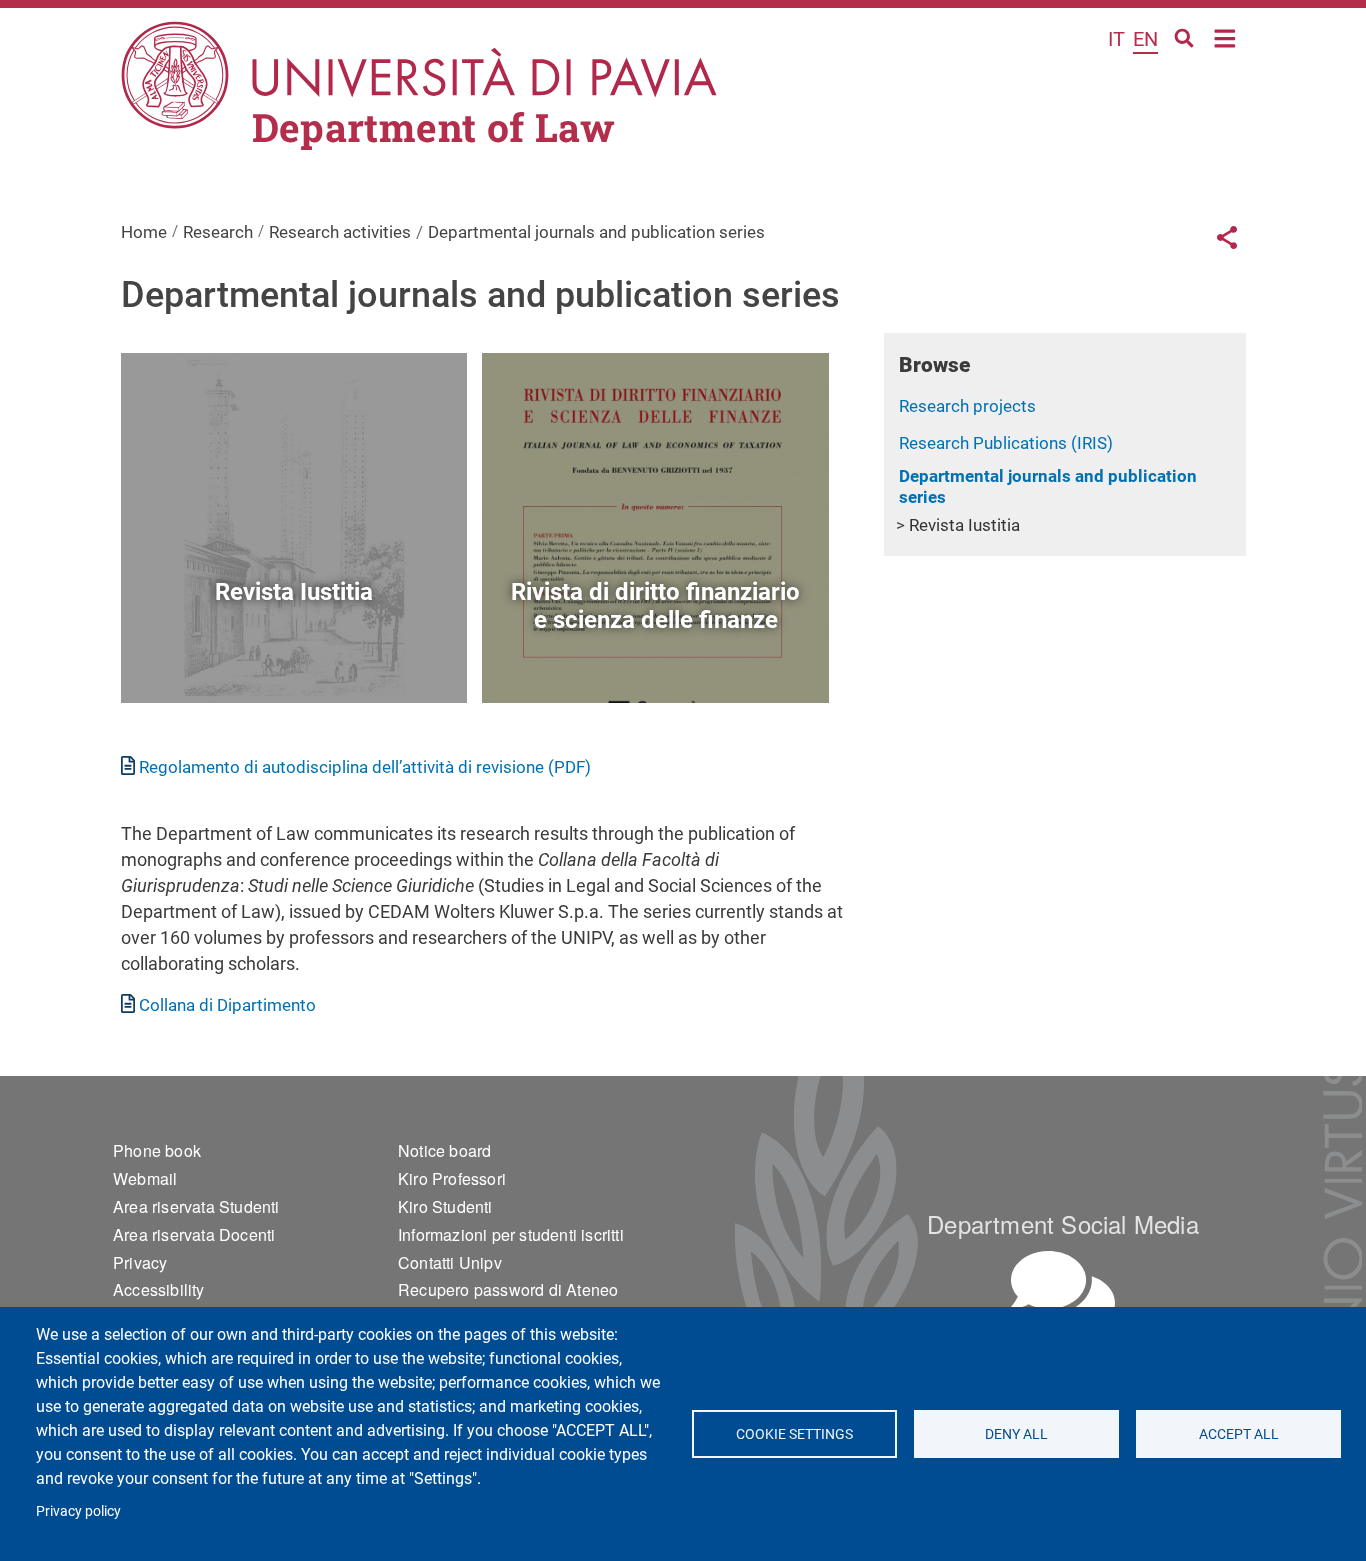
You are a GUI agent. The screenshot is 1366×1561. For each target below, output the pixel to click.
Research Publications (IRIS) (1006, 443)
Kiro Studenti (445, 1206)
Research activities (340, 232)
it (1116, 39)
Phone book (157, 1150)
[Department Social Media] (1063, 1291)
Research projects (967, 406)
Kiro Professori (452, 1178)
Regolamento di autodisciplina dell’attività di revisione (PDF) (365, 767)
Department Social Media (1063, 1223)
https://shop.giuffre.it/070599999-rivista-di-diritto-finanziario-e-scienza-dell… (655, 656)
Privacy (140, 1262)
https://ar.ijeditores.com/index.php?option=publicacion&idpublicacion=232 (293, 656)
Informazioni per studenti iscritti (511, 1234)
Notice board (444, 1150)
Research (218, 232)
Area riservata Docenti (194, 1234)
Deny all (1016, 1434)
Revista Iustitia (964, 525)
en (1145, 39)
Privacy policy (78, 1511)
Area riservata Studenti (196, 1206)
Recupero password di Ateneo (508, 1289)
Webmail (145, 1178)
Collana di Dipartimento (227, 1005)
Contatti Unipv (450, 1262)
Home (1225, 36)
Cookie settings (794, 1434)
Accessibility (159, 1289)
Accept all (1239, 1434)
